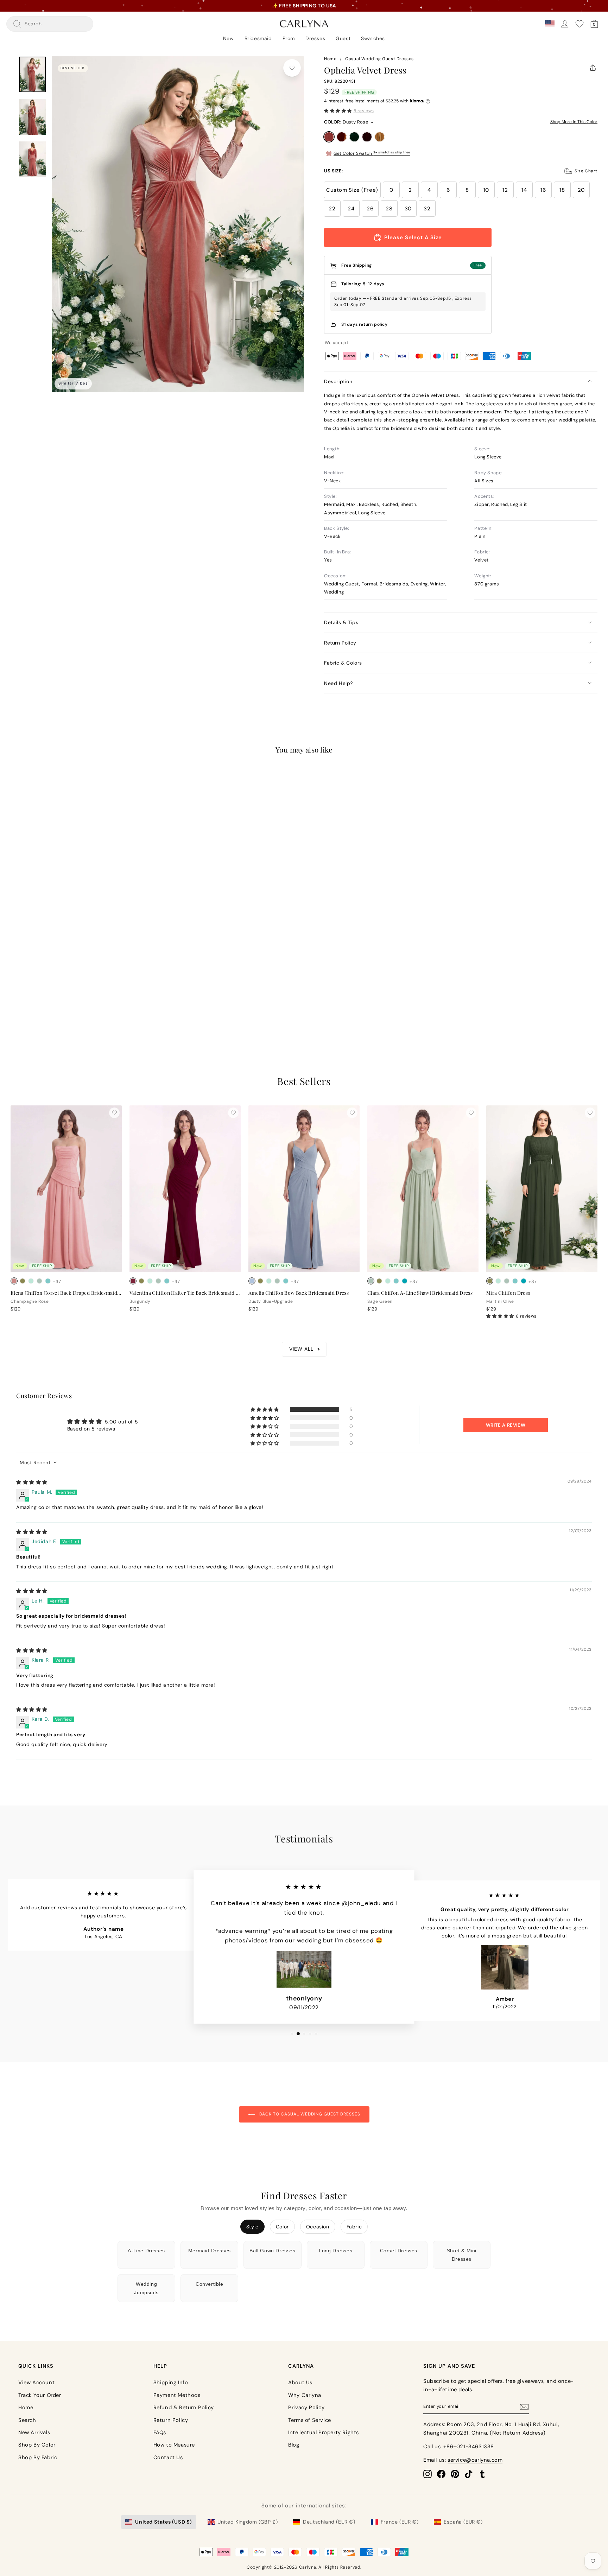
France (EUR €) (400, 2522)
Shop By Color (37, 2445)
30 (408, 209)
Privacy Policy (306, 2407)
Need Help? (338, 683)
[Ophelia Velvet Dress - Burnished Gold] (48, 992)
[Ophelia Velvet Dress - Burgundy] (39, 992)
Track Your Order (40, 2395)
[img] (32, 1482)
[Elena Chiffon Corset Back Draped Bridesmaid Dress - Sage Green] (39, 1281)
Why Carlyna (305, 2395)
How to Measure (174, 2445)
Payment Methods (177, 2395)
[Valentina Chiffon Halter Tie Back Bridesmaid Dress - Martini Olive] (141, 1281)
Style (252, 2227)
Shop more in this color (574, 122)
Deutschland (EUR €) (329, 2522)
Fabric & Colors (343, 663)
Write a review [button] (506, 1425)
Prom (289, 38)
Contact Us (168, 2457)
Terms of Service (310, 2420)
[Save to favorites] (292, 68)
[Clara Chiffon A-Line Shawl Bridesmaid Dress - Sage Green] (371, 1281)
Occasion (318, 2227)
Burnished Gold (380, 137)
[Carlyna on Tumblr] (482, 2474)
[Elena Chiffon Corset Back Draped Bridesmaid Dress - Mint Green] (31, 1281)
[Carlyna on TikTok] (469, 2474)
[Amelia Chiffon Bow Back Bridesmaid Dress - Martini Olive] (260, 1281)
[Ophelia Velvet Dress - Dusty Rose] (14, 992)
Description (338, 381)
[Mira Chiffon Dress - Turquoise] (524, 1281)
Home (330, 59)
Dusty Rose (329, 137)
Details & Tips (341, 622)
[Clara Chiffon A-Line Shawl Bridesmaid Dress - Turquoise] (405, 1281)
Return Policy (340, 643)
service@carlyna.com (475, 2460)
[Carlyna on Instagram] (427, 2474)
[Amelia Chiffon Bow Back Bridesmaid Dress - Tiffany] (286, 1281)
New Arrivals (34, 2432)
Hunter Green (354, 137)
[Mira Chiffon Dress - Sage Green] (507, 1281)
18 (562, 190)
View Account (36, 2383)
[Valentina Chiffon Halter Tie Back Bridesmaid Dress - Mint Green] (150, 1281)
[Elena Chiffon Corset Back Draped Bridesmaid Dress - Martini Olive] (23, 1281)
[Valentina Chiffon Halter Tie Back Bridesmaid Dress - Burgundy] (133, 1281)
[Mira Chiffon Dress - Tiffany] (515, 1281)
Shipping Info (171, 2383)
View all (301, 1349)
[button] (338, 111)
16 (543, 190)
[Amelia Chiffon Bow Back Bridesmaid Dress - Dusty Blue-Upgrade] (252, 1281)
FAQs (160, 2432)
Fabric (354, 2227)
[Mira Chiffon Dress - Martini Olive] (490, 1281)
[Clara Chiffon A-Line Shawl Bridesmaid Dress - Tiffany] (396, 1281)
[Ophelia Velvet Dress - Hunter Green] (31, 992)
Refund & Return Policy (184, 2407)
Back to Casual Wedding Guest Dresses (309, 2114)
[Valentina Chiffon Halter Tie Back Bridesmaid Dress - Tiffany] (167, 1281)
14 (524, 190)
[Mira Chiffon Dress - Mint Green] (498, 1281)
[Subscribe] (524, 2407)
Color (282, 2227)
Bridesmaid (258, 38)
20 (581, 190)
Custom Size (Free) (352, 190)
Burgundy (367, 137)
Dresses (315, 38)
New (229, 38)
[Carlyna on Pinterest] (455, 2474)
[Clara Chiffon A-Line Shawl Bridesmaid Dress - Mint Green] (388, 1281)
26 (370, 209)
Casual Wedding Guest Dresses (379, 59)
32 (427, 209)
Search (27, 2420)
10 (486, 190)
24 (351, 209)
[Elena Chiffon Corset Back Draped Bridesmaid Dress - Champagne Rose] (14, 1281)
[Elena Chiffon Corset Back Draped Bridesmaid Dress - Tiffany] (48, 1281)
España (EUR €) (463, 2522)
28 (389, 209)
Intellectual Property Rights (324, 2432)
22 (332, 209)
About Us (300, 2383)
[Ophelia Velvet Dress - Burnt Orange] (23, 992)
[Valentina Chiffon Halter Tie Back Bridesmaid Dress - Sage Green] (158, 1281)
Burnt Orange (342, 137)
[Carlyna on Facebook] (441, 2474)
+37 (57, 1281)
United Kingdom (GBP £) (248, 2522)
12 (505, 190)
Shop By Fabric (38, 2457)
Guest (343, 38)
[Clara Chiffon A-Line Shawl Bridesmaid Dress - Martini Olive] (379, 1281)
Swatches (373, 38)
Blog (294, 2445)
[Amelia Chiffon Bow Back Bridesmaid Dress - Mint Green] (269, 1281)
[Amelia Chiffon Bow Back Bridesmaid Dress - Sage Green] (277, 1281)
